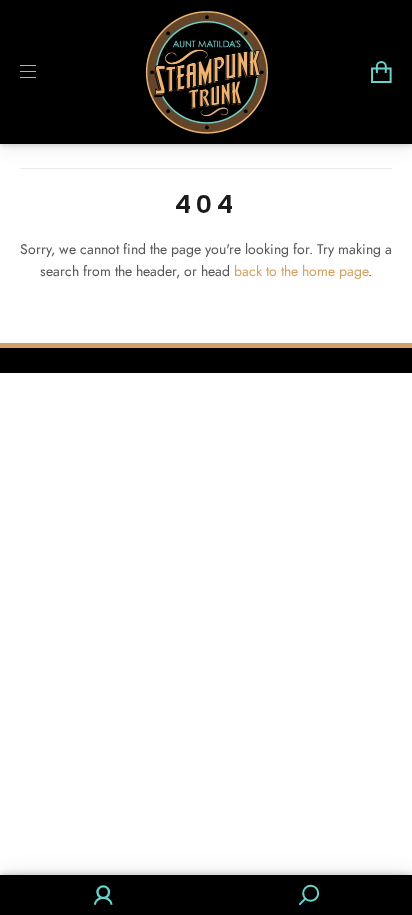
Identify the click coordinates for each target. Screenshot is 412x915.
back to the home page (301, 271)
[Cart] (381, 72)
